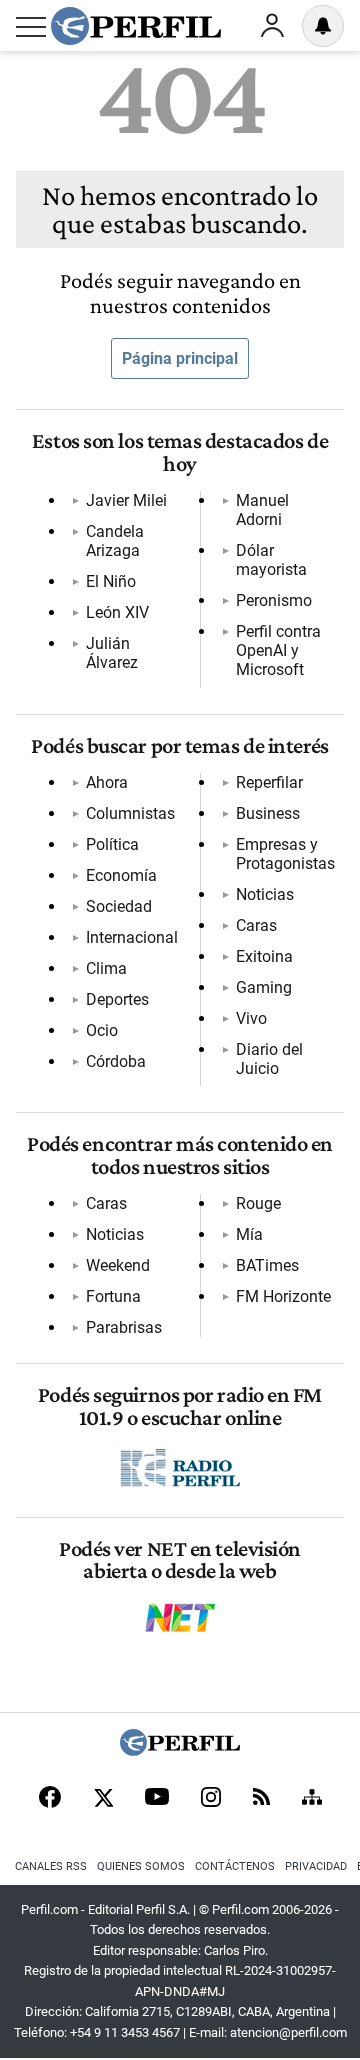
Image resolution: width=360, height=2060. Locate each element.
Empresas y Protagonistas (285, 854)
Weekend (118, 1265)
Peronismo (274, 600)
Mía (249, 1234)
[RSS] (261, 1798)
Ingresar (272, 26)
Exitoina (264, 956)
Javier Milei (126, 500)
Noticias (265, 894)
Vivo (251, 1018)
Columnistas (130, 813)
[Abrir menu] (31, 27)
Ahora (107, 782)
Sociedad (119, 906)
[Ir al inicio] (136, 26)
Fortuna (113, 1296)
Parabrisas (124, 1327)
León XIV (117, 612)
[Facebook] (50, 1799)
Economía (121, 875)
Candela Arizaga (115, 541)
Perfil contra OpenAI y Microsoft (278, 650)
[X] (103, 1799)
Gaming (264, 987)
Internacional (132, 937)
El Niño (111, 581)
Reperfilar (269, 782)
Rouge (258, 1203)
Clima (106, 968)
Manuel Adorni (262, 510)
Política (112, 844)
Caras (256, 925)
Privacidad (316, 1866)
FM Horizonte (283, 1296)
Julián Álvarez (112, 653)
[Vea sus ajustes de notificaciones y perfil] (323, 26)
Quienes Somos (141, 1866)
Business (268, 813)
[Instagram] (211, 1799)
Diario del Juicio (269, 1059)
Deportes (117, 999)
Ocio (102, 1030)
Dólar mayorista (271, 560)
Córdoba (116, 1061)
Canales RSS (51, 1866)
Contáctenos (235, 1866)
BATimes (267, 1265)
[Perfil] (180, 1750)
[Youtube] (157, 1798)
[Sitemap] (312, 1799)
